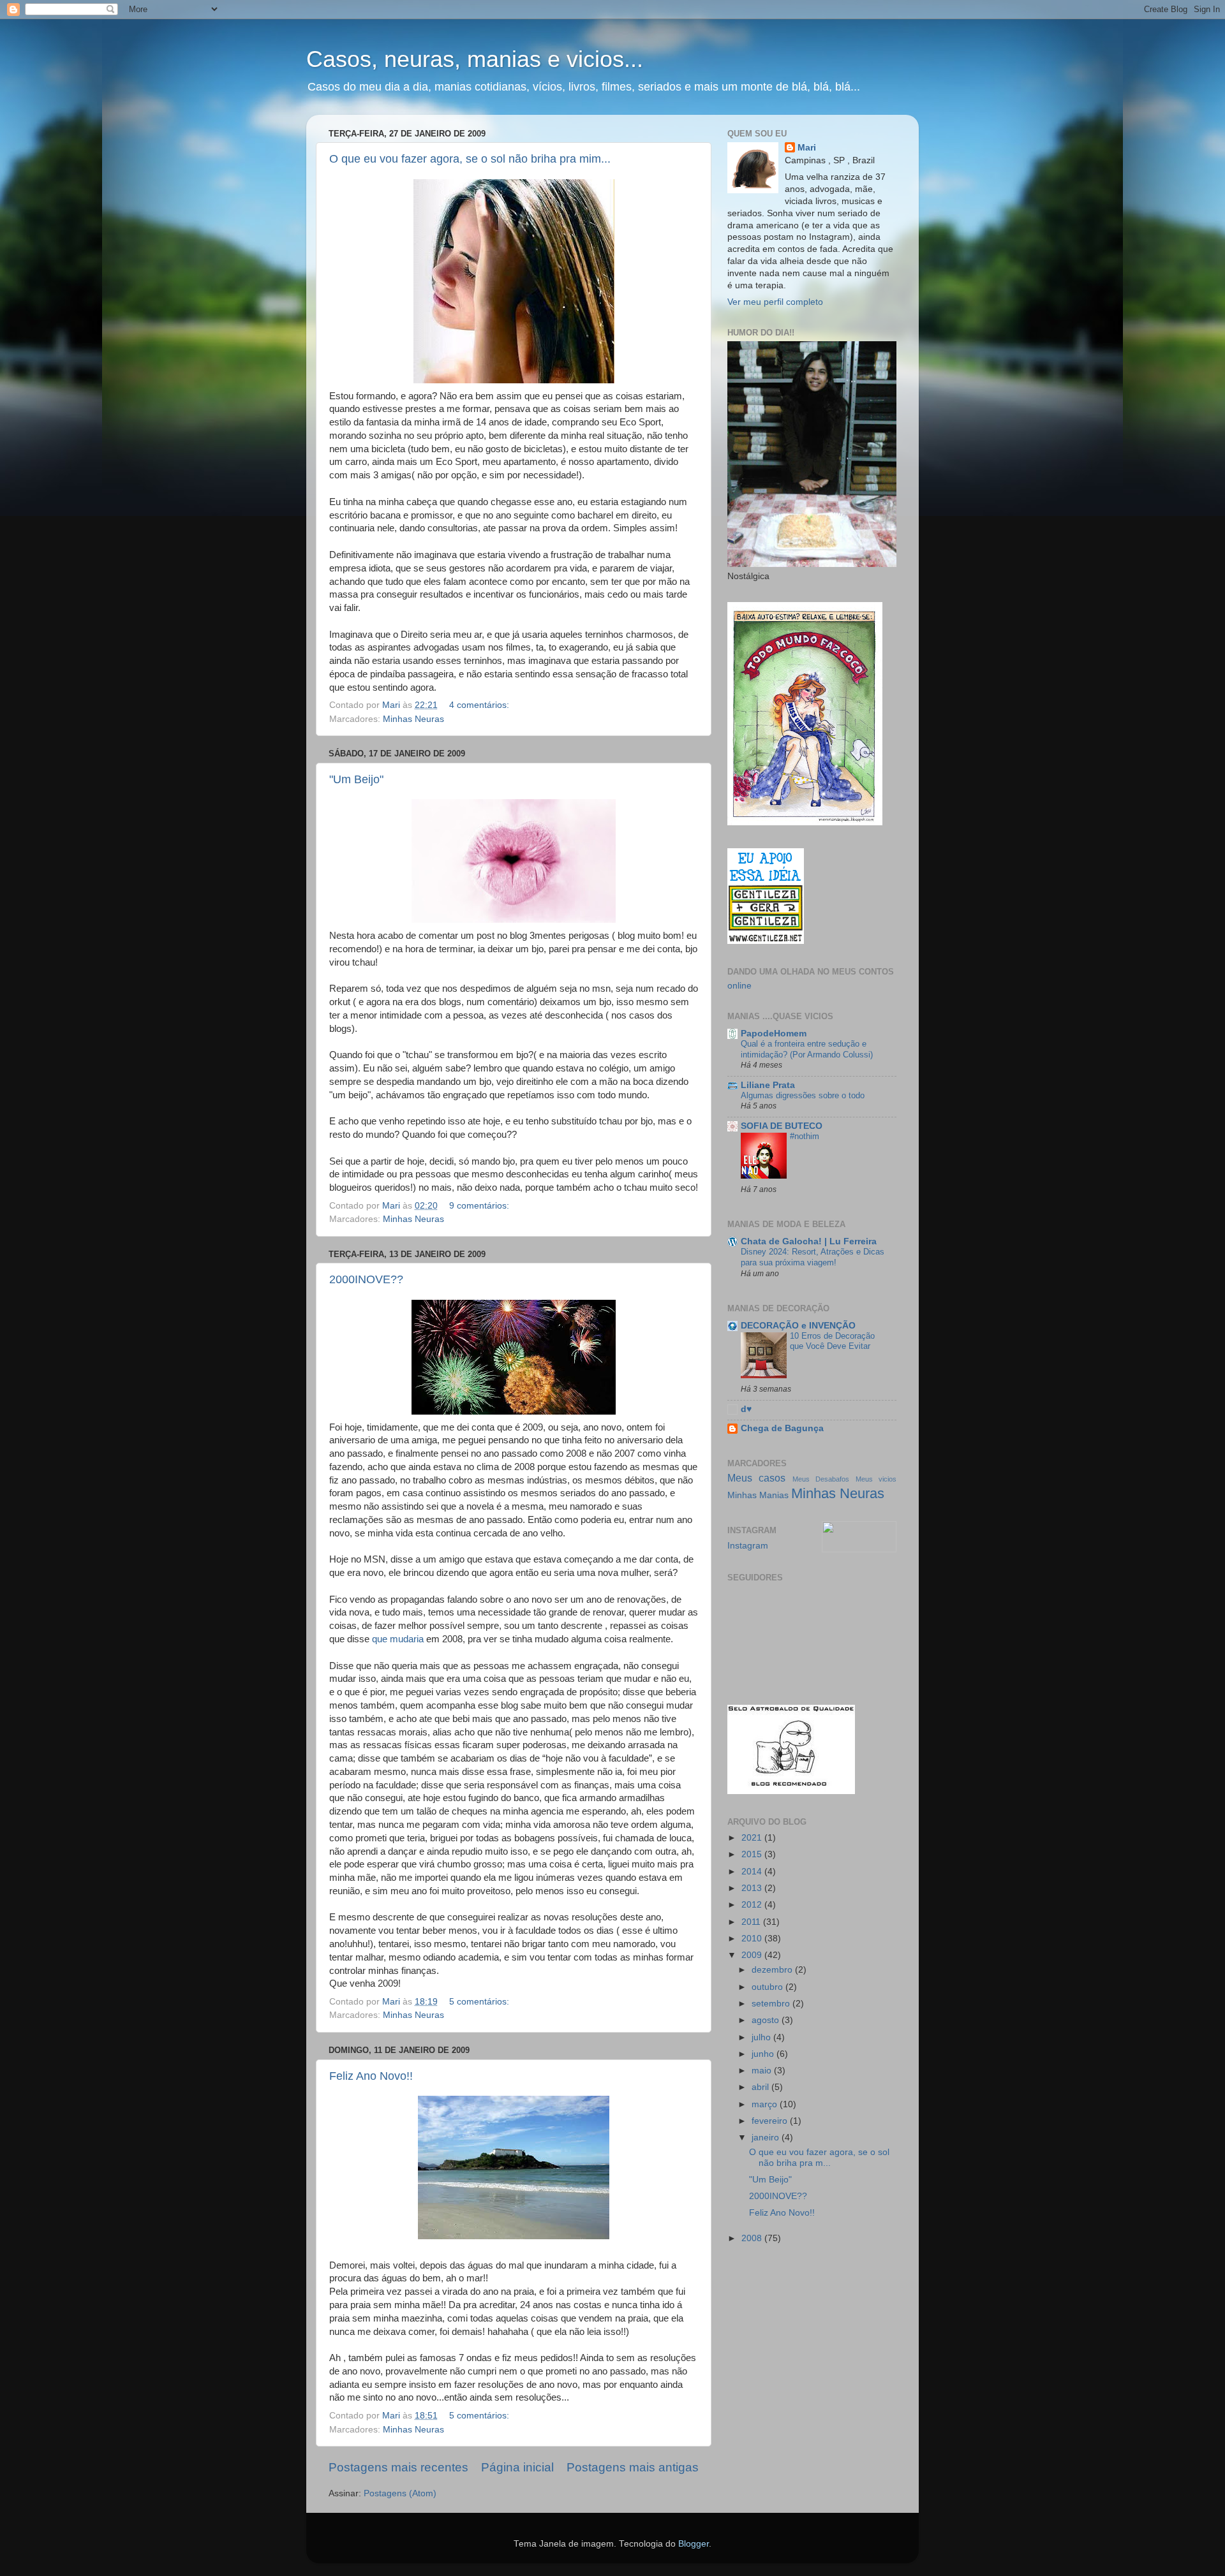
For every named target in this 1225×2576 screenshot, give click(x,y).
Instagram (748, 1546)
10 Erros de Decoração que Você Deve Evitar (832, 1341)
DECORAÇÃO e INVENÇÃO (798, 1326)
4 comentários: (480, 705)
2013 (753, 1888)
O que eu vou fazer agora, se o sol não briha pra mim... (470, 159)
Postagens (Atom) (400, 2493)
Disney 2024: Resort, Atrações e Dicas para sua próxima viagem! (813, 1257)
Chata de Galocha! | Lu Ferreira (809, 1241)
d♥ (746, 1409)
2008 (753, 2238)
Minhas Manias (758, 1495)
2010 (753, 1939)
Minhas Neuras (413, 719)
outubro (768, 1987)
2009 (753, 1955)
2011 (752, 1922)
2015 (753, 1854)
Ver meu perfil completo (775, 302)
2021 (753, 1838)
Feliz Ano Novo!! (371, 2076)
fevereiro (771, 2121)
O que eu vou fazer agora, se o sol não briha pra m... (819, 2157)
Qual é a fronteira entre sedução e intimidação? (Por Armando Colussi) (807, 1049)
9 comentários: (480, 1206)
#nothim (805, 1136)
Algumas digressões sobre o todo (803, 1095)
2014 (753, 1872)
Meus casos (756, 1478)
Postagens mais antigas (633, 2467)
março (766, 2104)
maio (763, 2071)
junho (764, 2054)
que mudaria (399, 1639)
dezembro (773, 1970)
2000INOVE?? (366, 1279)
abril (761, 2087)
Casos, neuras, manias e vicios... (475, 59)
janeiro (767, 2138)
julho (762, 2037)
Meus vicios (876, 1479)
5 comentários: (480, 2002)
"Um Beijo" (356, 779)
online (739, 986)
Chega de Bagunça (782, 1428)
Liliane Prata (768, 1085)
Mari (807, 148)
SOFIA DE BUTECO (782, 1126)
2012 (753, 1905)
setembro (772, 2004)
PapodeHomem (774, 1034)
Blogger (694, 2544)
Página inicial (517, 2467)
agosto (767, 2020)
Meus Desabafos (821, 1479)
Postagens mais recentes (398, 2467)
